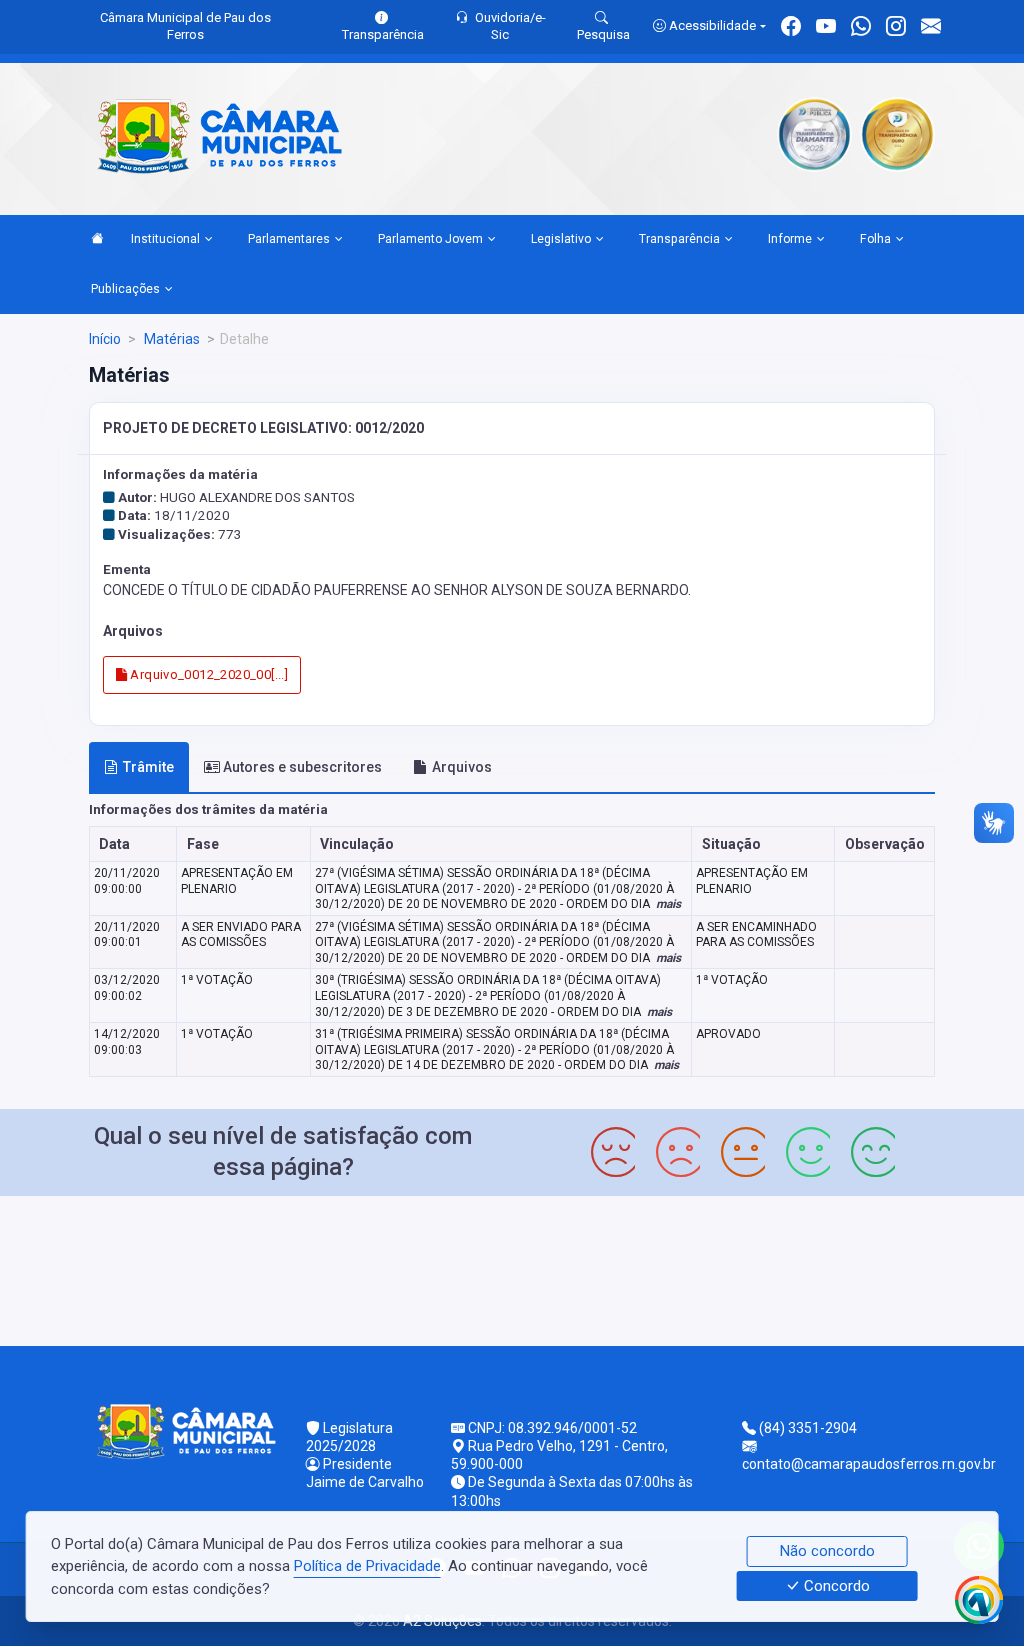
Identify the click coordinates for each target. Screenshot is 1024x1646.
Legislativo (561, 239)
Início (105, 339)
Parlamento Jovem (430, 239)
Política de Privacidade (367, 1566)
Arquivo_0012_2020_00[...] (207, 674)
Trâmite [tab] (148, 767)
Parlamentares (289, 239)
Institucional (165, 239)
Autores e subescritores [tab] (302, 767)
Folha (875, 239)
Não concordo (827, 1551)
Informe (790, 239)
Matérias (170, 339)
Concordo (835, 1586)
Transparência (679, 239)
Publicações (125, 289)
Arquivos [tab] (462, 767)
